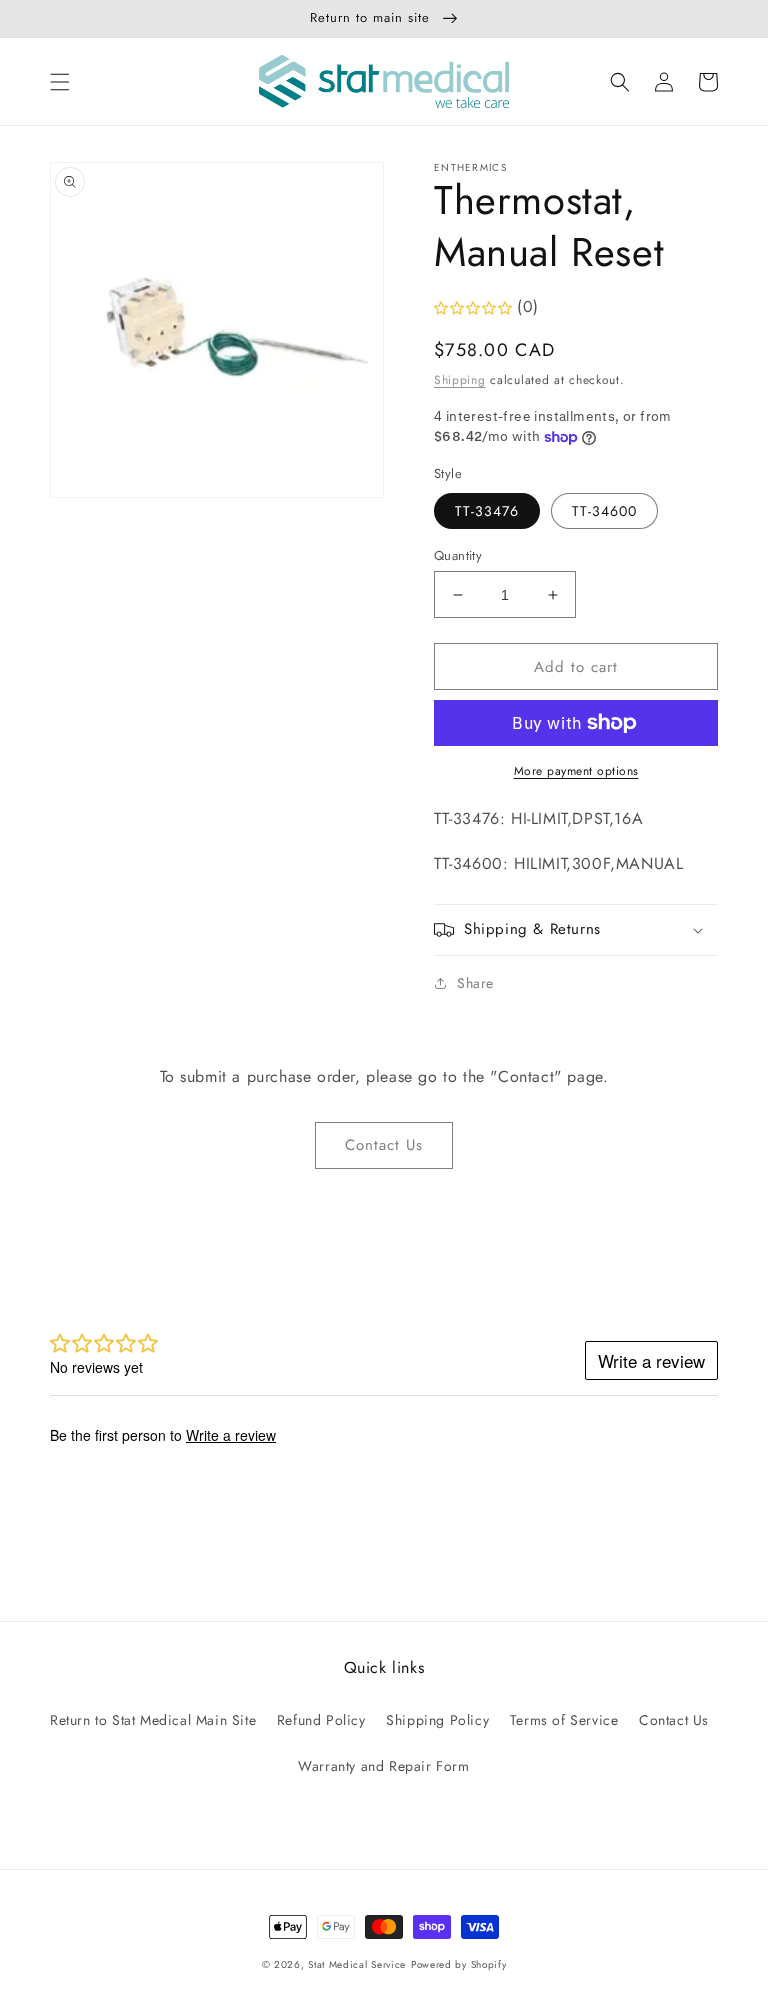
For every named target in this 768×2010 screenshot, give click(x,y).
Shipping (460, 380)
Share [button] (475, 983)
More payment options (576, 771)
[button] (60, 82)
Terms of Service (564, 1720)
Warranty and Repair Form (383, 1766)
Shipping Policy (437, 1720)
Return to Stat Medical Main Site (153, 1720)
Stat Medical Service (357, 1964)
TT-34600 (604, 511)
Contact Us (384, 1145)
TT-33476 (487, 511)
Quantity (458, 555)
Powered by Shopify (459, 1964)
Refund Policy (321, 1720)
